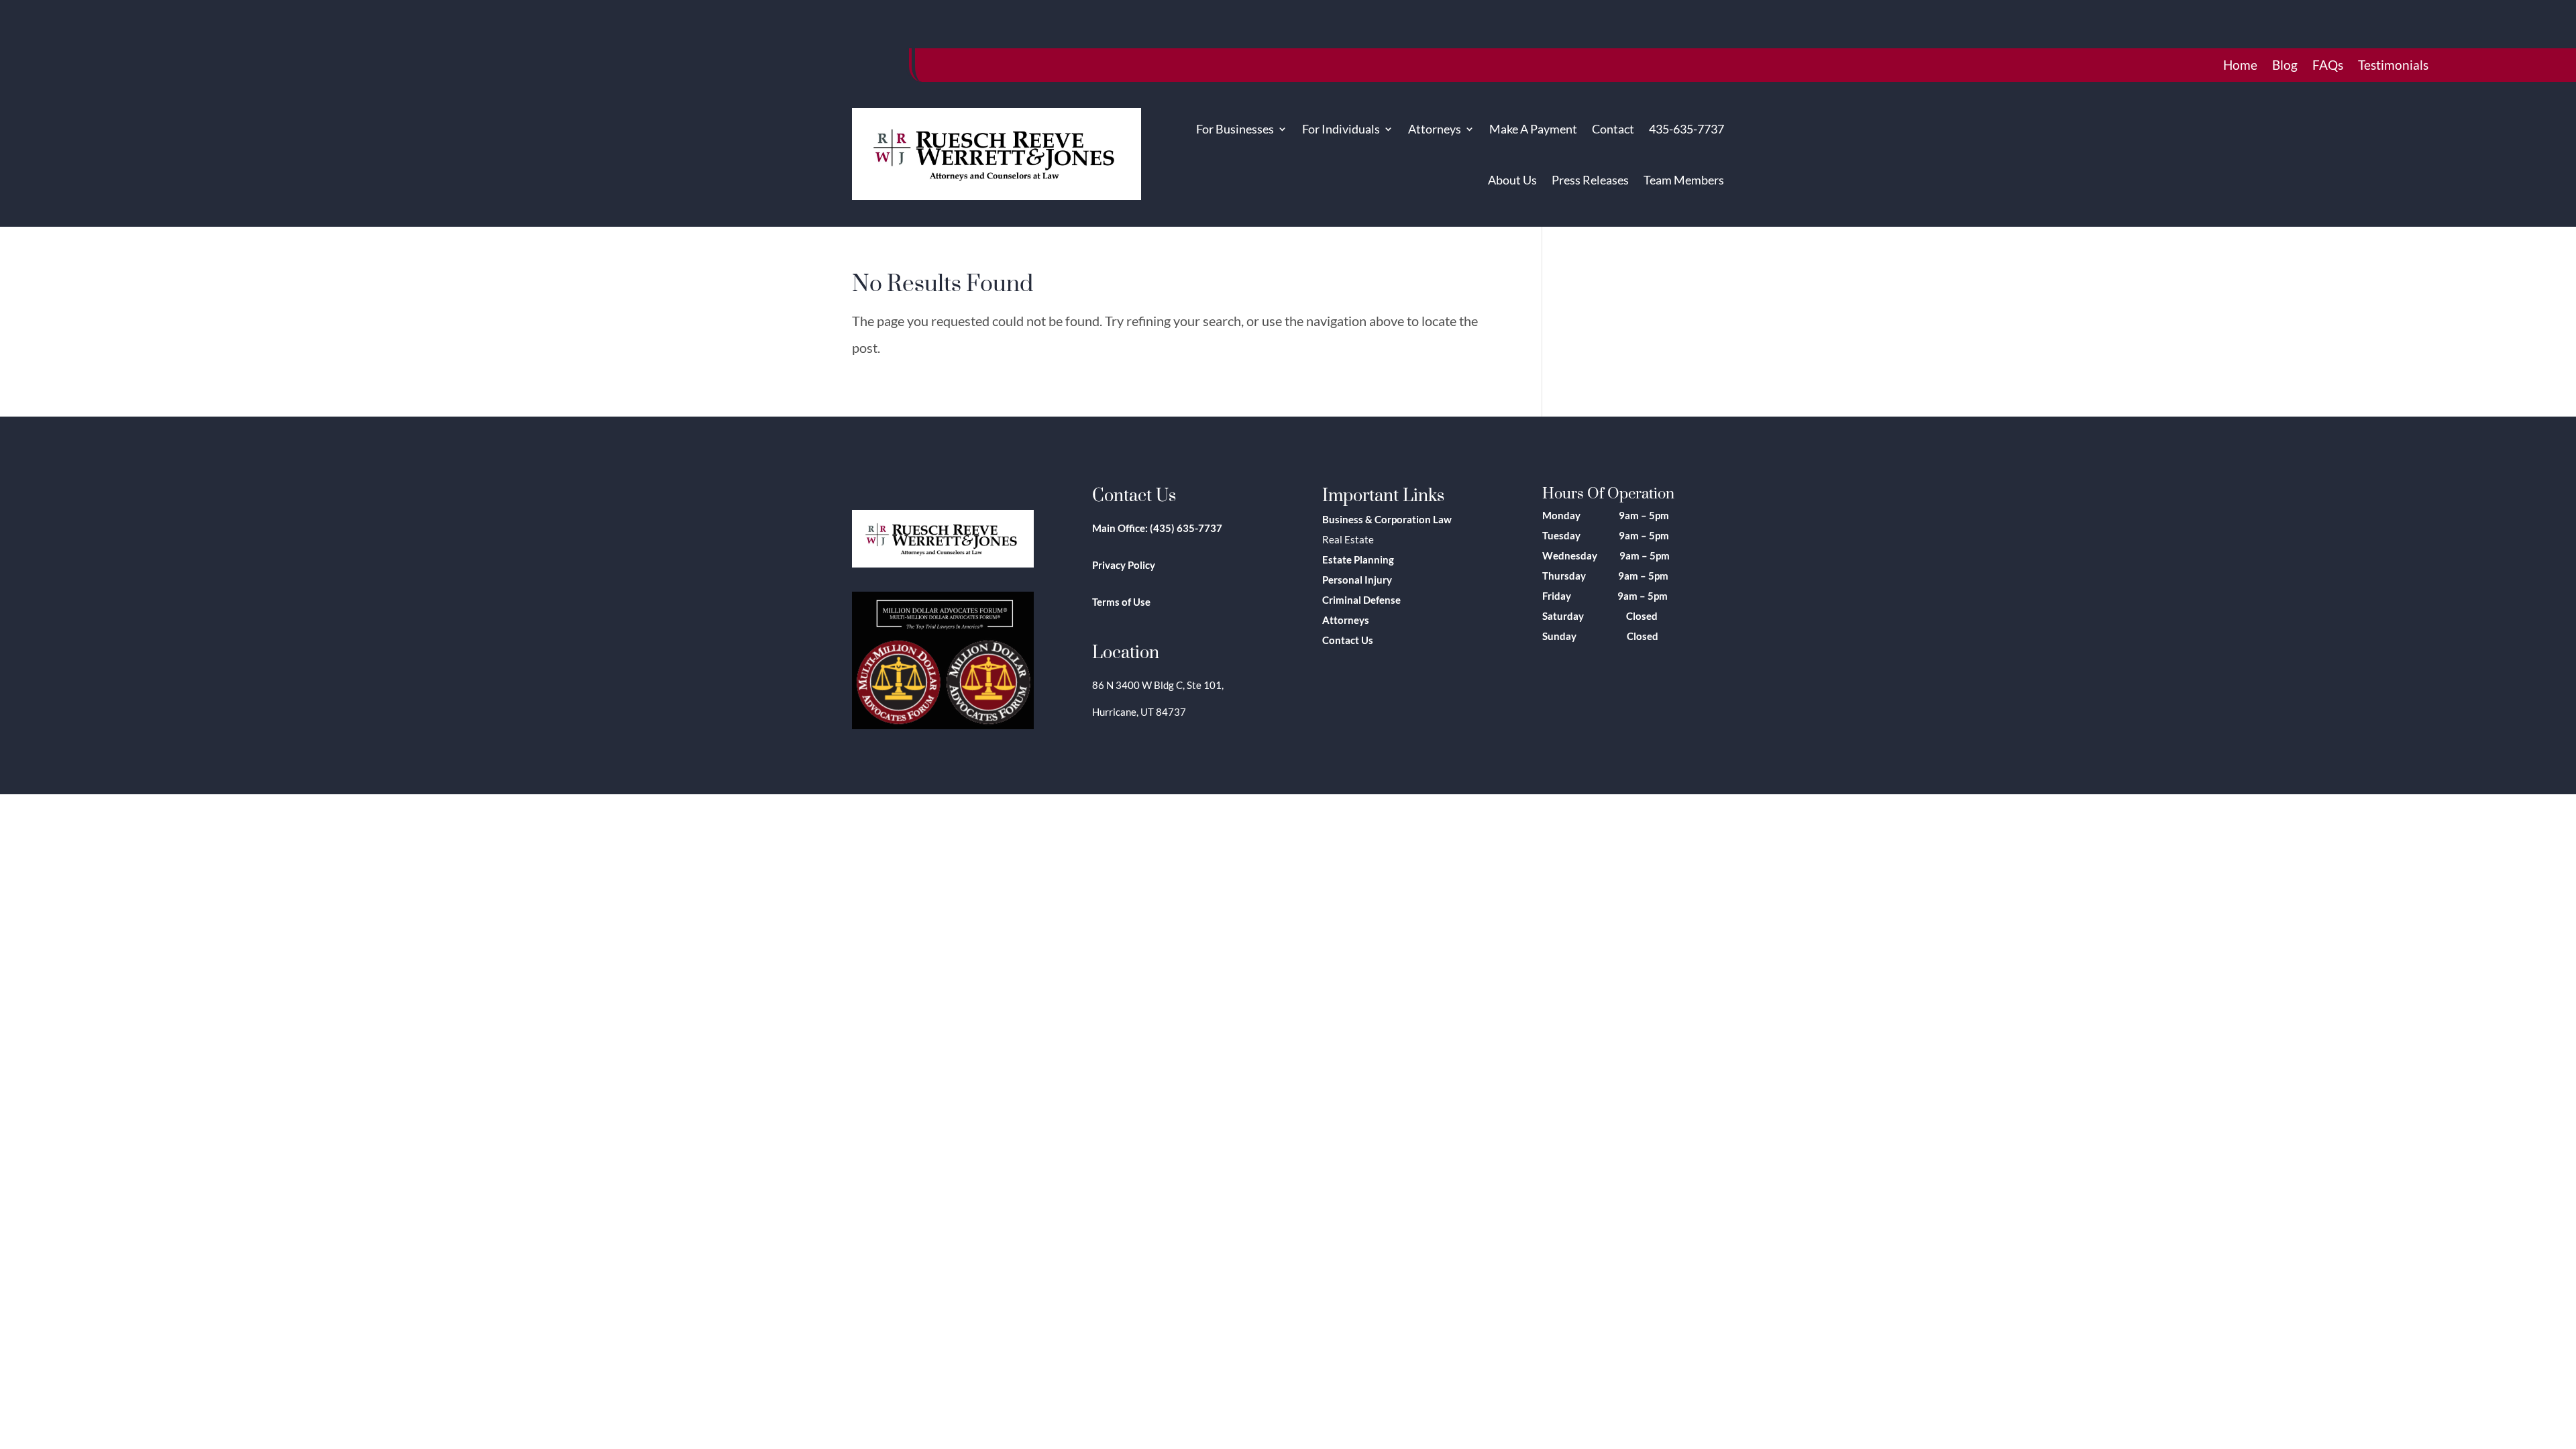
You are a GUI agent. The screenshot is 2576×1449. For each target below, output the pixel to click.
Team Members (1684, 180)
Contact (1613, 129)
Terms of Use (1121, 602)
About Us (1512, 180)
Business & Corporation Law (1387, 519)
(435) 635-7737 (1186, 528)
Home (2240, 66)
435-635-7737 (1686, 129)
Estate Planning (1358, 559)
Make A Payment (1533, 129)
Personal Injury (1357, 580)
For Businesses (1235, 129)
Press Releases (1590, 180)
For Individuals (1341, 129)
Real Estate (1348, 539)
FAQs (2328, 66)
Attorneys (1435, 129)
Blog (2285, 66)
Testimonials (2393, 66)
